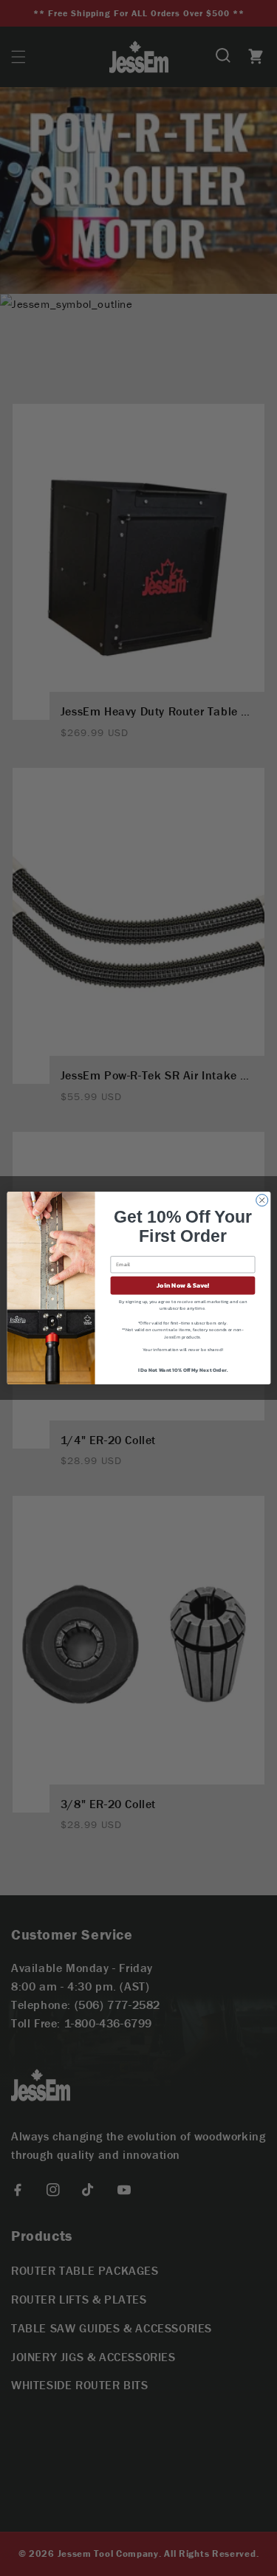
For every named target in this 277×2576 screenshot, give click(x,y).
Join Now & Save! (183, 1285)
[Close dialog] (261, 1201)
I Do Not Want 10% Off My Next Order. (182, 1369)
